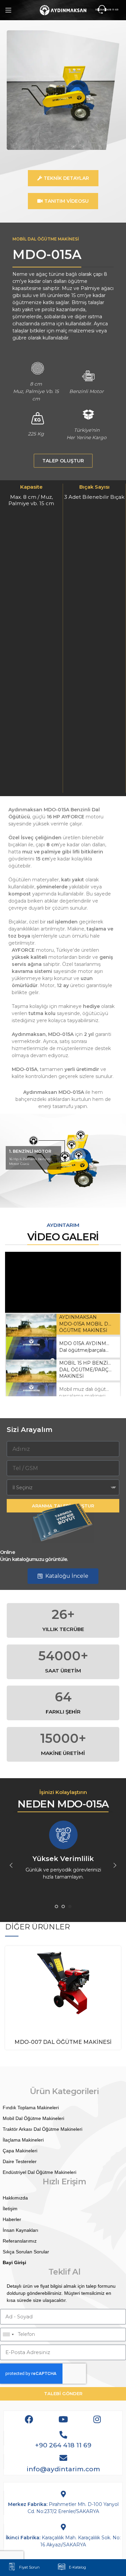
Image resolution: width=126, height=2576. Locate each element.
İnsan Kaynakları (20, 2230)
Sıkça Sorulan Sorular (26, 2252)
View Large (116, 1951)
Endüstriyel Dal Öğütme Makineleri (39, 2172)
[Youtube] (63, 2419)
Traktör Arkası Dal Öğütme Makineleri (43, 2129)
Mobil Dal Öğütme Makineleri (33, 2118)
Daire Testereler (20, 2161)
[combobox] (8, 2335)
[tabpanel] (63, 1282)
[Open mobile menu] (8, 10)
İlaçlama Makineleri (23, 2140)
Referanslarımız (20, 2241)
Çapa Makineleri (20, 2151)
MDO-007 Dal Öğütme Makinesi (63, 2042)
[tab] (63, 1324)
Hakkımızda (15, 2198)
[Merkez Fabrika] (63, 2494)
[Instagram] (97, 2419)
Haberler (12, 2219)
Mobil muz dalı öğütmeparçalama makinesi (87, 1393)
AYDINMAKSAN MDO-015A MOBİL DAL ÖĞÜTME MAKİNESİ (87, 1324)
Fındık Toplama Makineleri (31, 2108)
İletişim (10, 2209)
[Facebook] (29, 2419)
